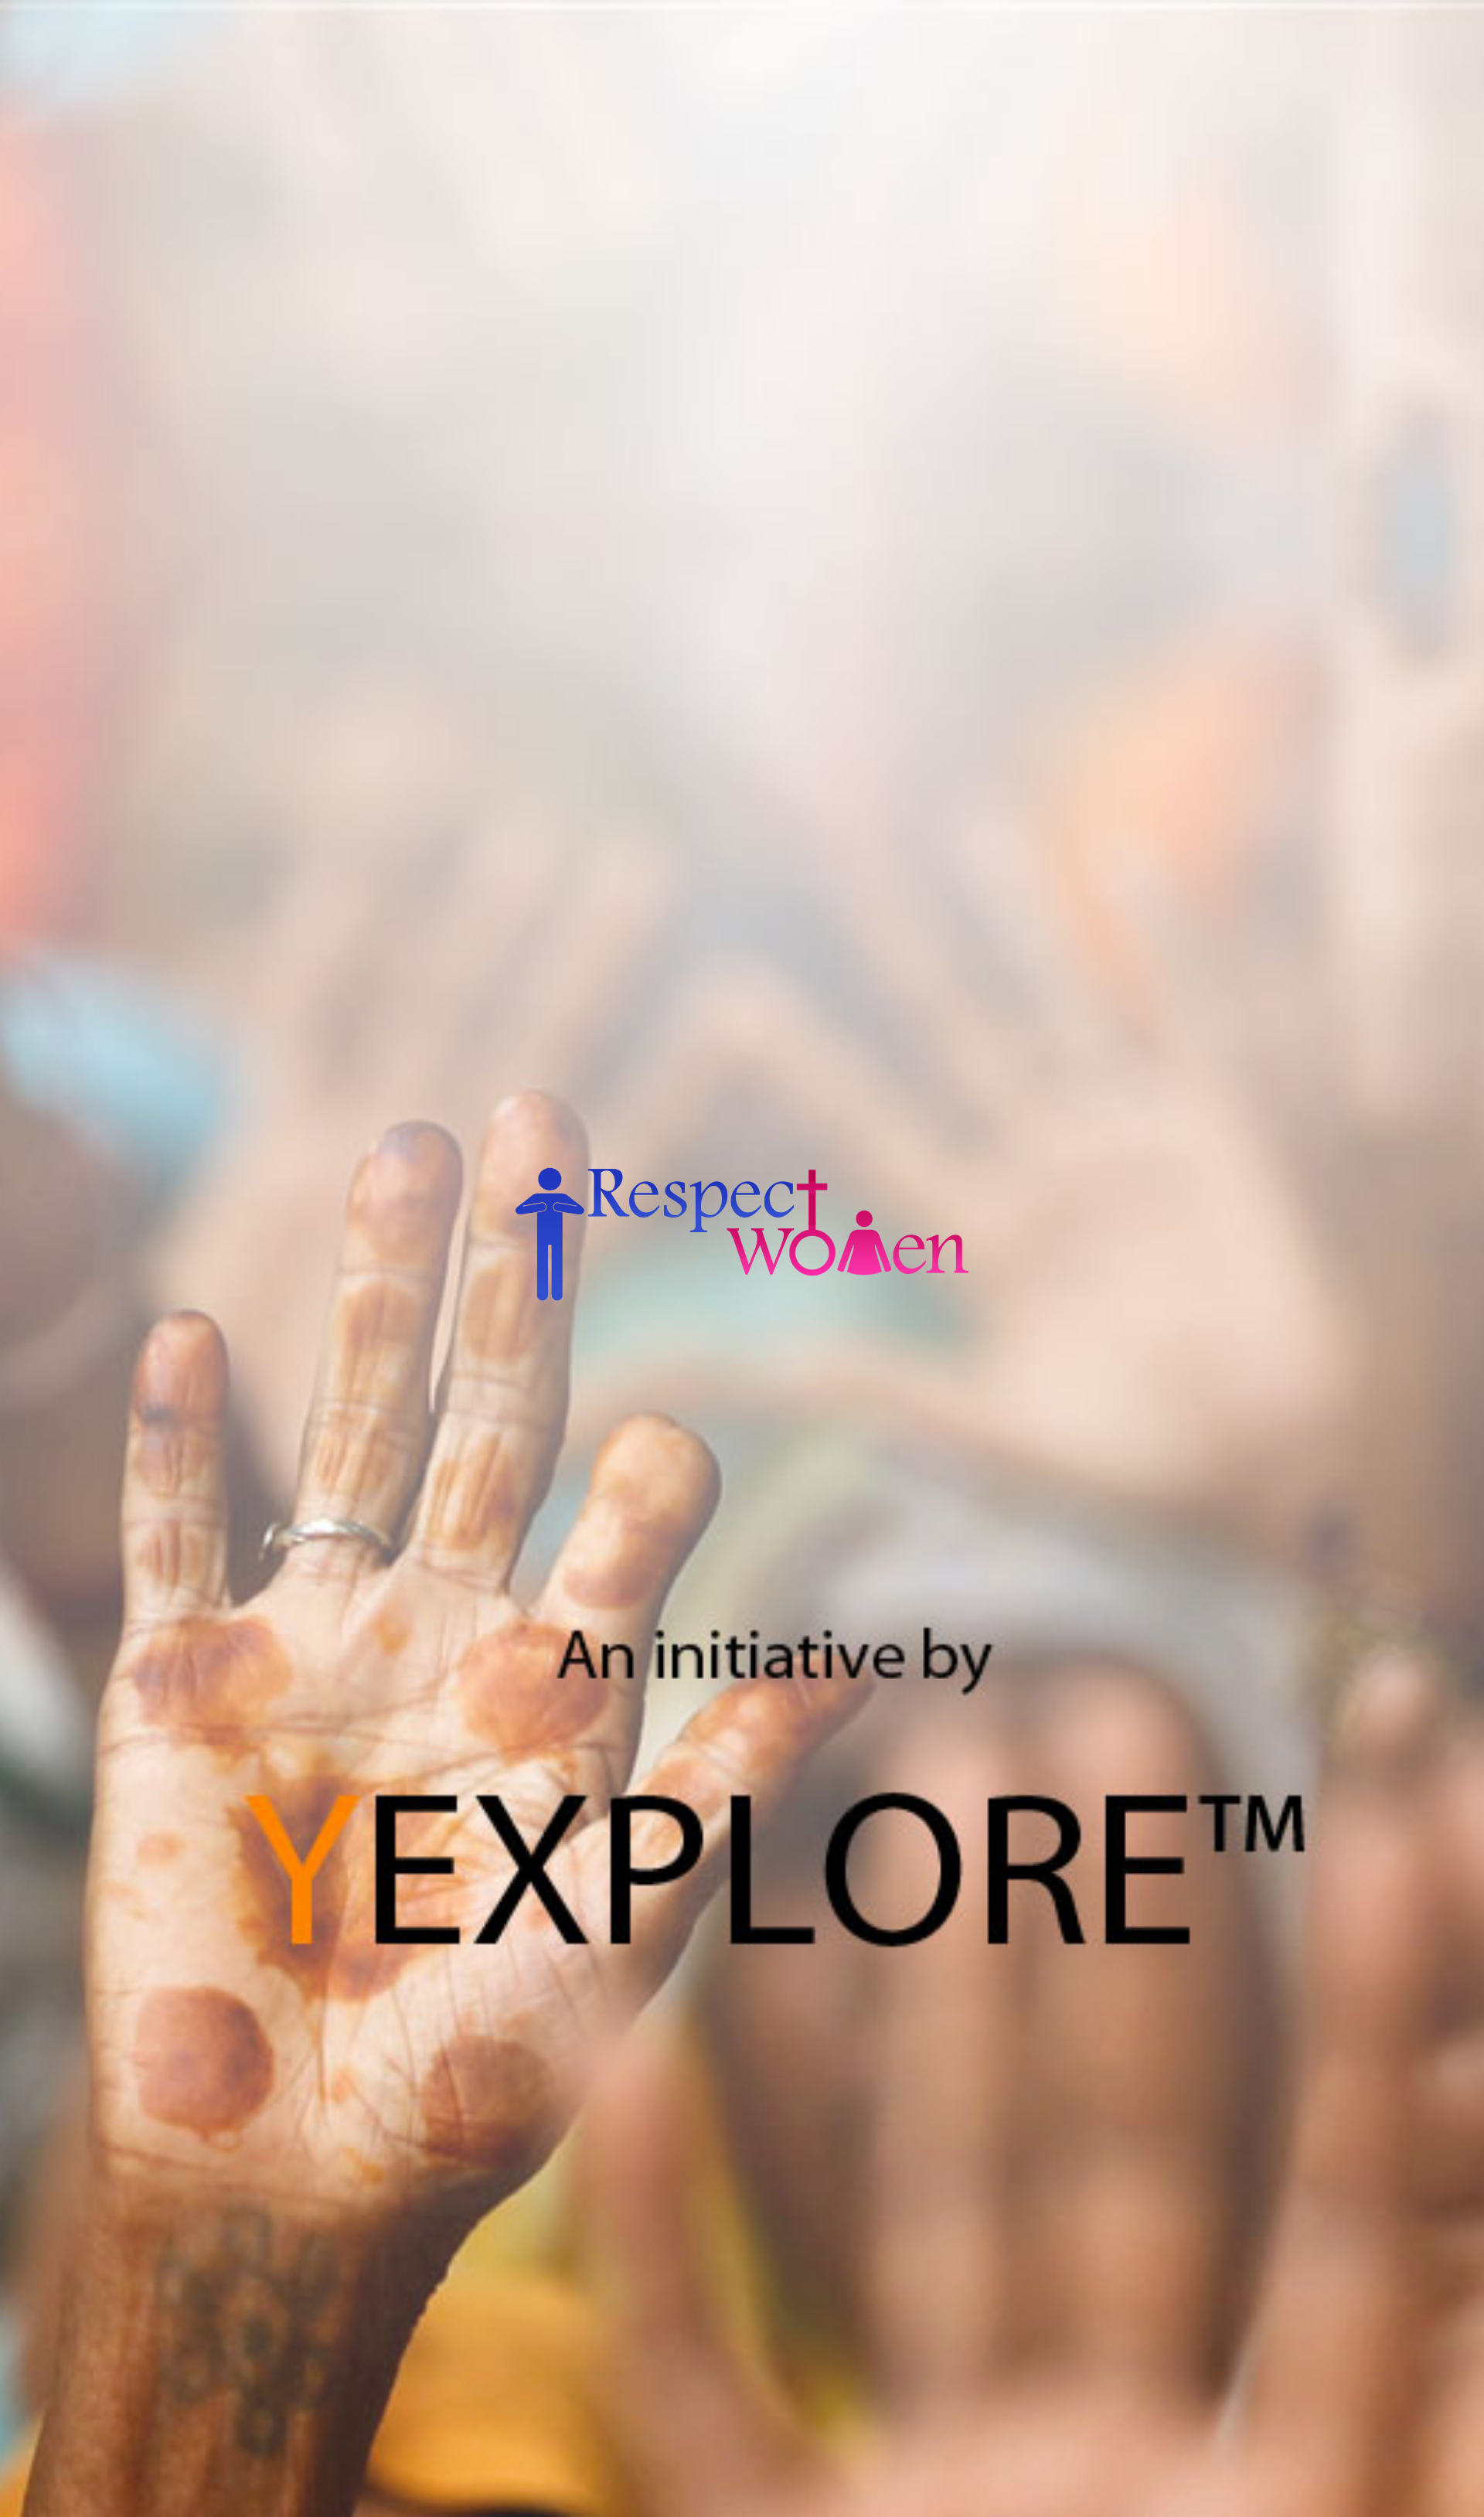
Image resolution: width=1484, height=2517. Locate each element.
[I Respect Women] (742, 1288)
